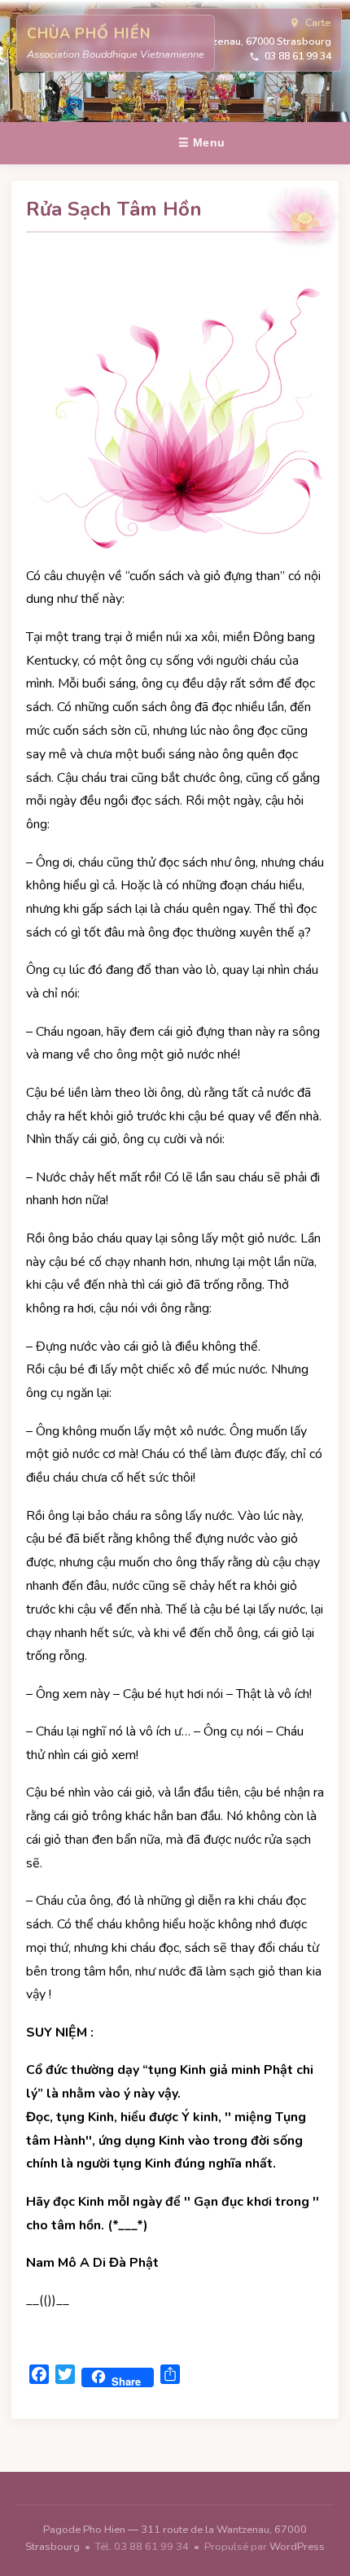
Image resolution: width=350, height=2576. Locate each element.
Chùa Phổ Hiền (89, 33)
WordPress (297, 2547)
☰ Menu (202, 142)
